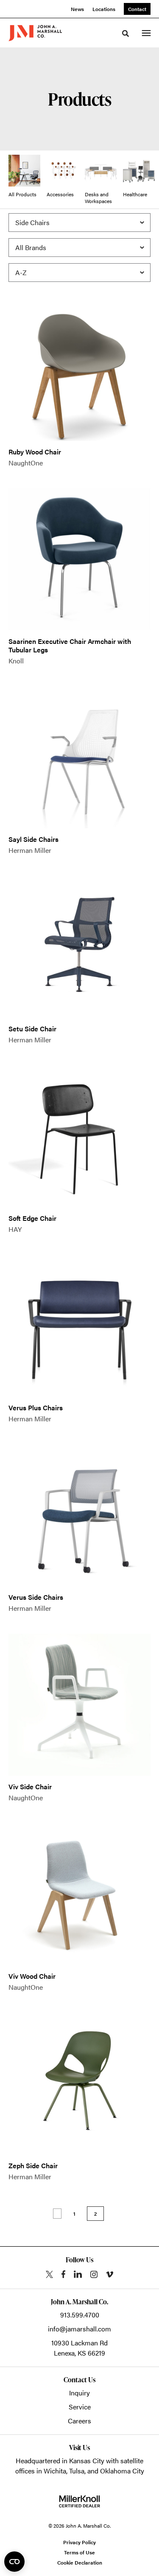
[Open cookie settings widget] (14, 2562)
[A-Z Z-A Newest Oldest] (79, 273)
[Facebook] (63, 2274)
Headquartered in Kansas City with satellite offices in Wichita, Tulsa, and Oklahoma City (80, 2466)
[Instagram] (94, 2274)
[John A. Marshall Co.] (35, 33)
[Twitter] (49, 2274)
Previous (57, 2214)
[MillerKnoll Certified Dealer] (79, 2501)
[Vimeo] (110, 2274)
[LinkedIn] (78, 2274)
